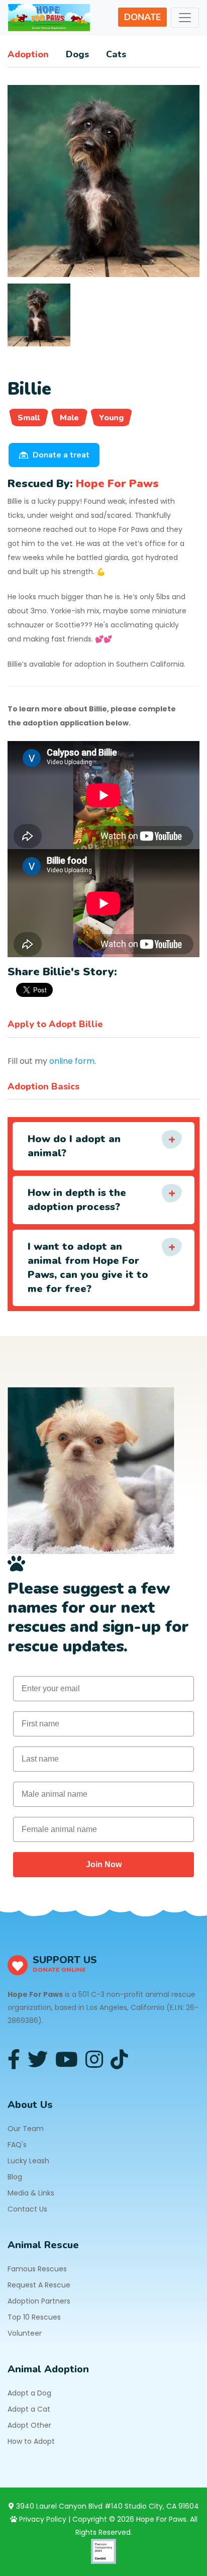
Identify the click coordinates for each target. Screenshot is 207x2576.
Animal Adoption (48, 2369)
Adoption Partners (39, 2301)
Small (29, 418)
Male (69, 418)
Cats (116, 54)
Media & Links (31, 2193)
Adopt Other (29, 2425)
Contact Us (27, 2209)
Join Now (104, 1864)
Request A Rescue (39, 2285)
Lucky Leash (28, 2161)
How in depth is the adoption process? (77, 1200)
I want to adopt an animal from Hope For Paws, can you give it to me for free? (88, 1268)
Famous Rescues (37, 2269)
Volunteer (25, 2333)
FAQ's (17, 2145)
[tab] (39, 315)
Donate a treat (61, 455)
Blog (15, 2177)
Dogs (77, 54)
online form (72, 1061)
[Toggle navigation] (185, 18)
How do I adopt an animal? (74, 1146)
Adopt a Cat (29, 2409)
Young (111, 418)
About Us (30, 2105)
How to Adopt (31, 2441)
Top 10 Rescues (34, 2317)
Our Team (26, 2129)
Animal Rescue (43, 2245)
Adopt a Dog (29, 2393)
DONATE (142, 17)
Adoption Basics (43, 1086)
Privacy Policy (42, 2519)
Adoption (28, 54)
